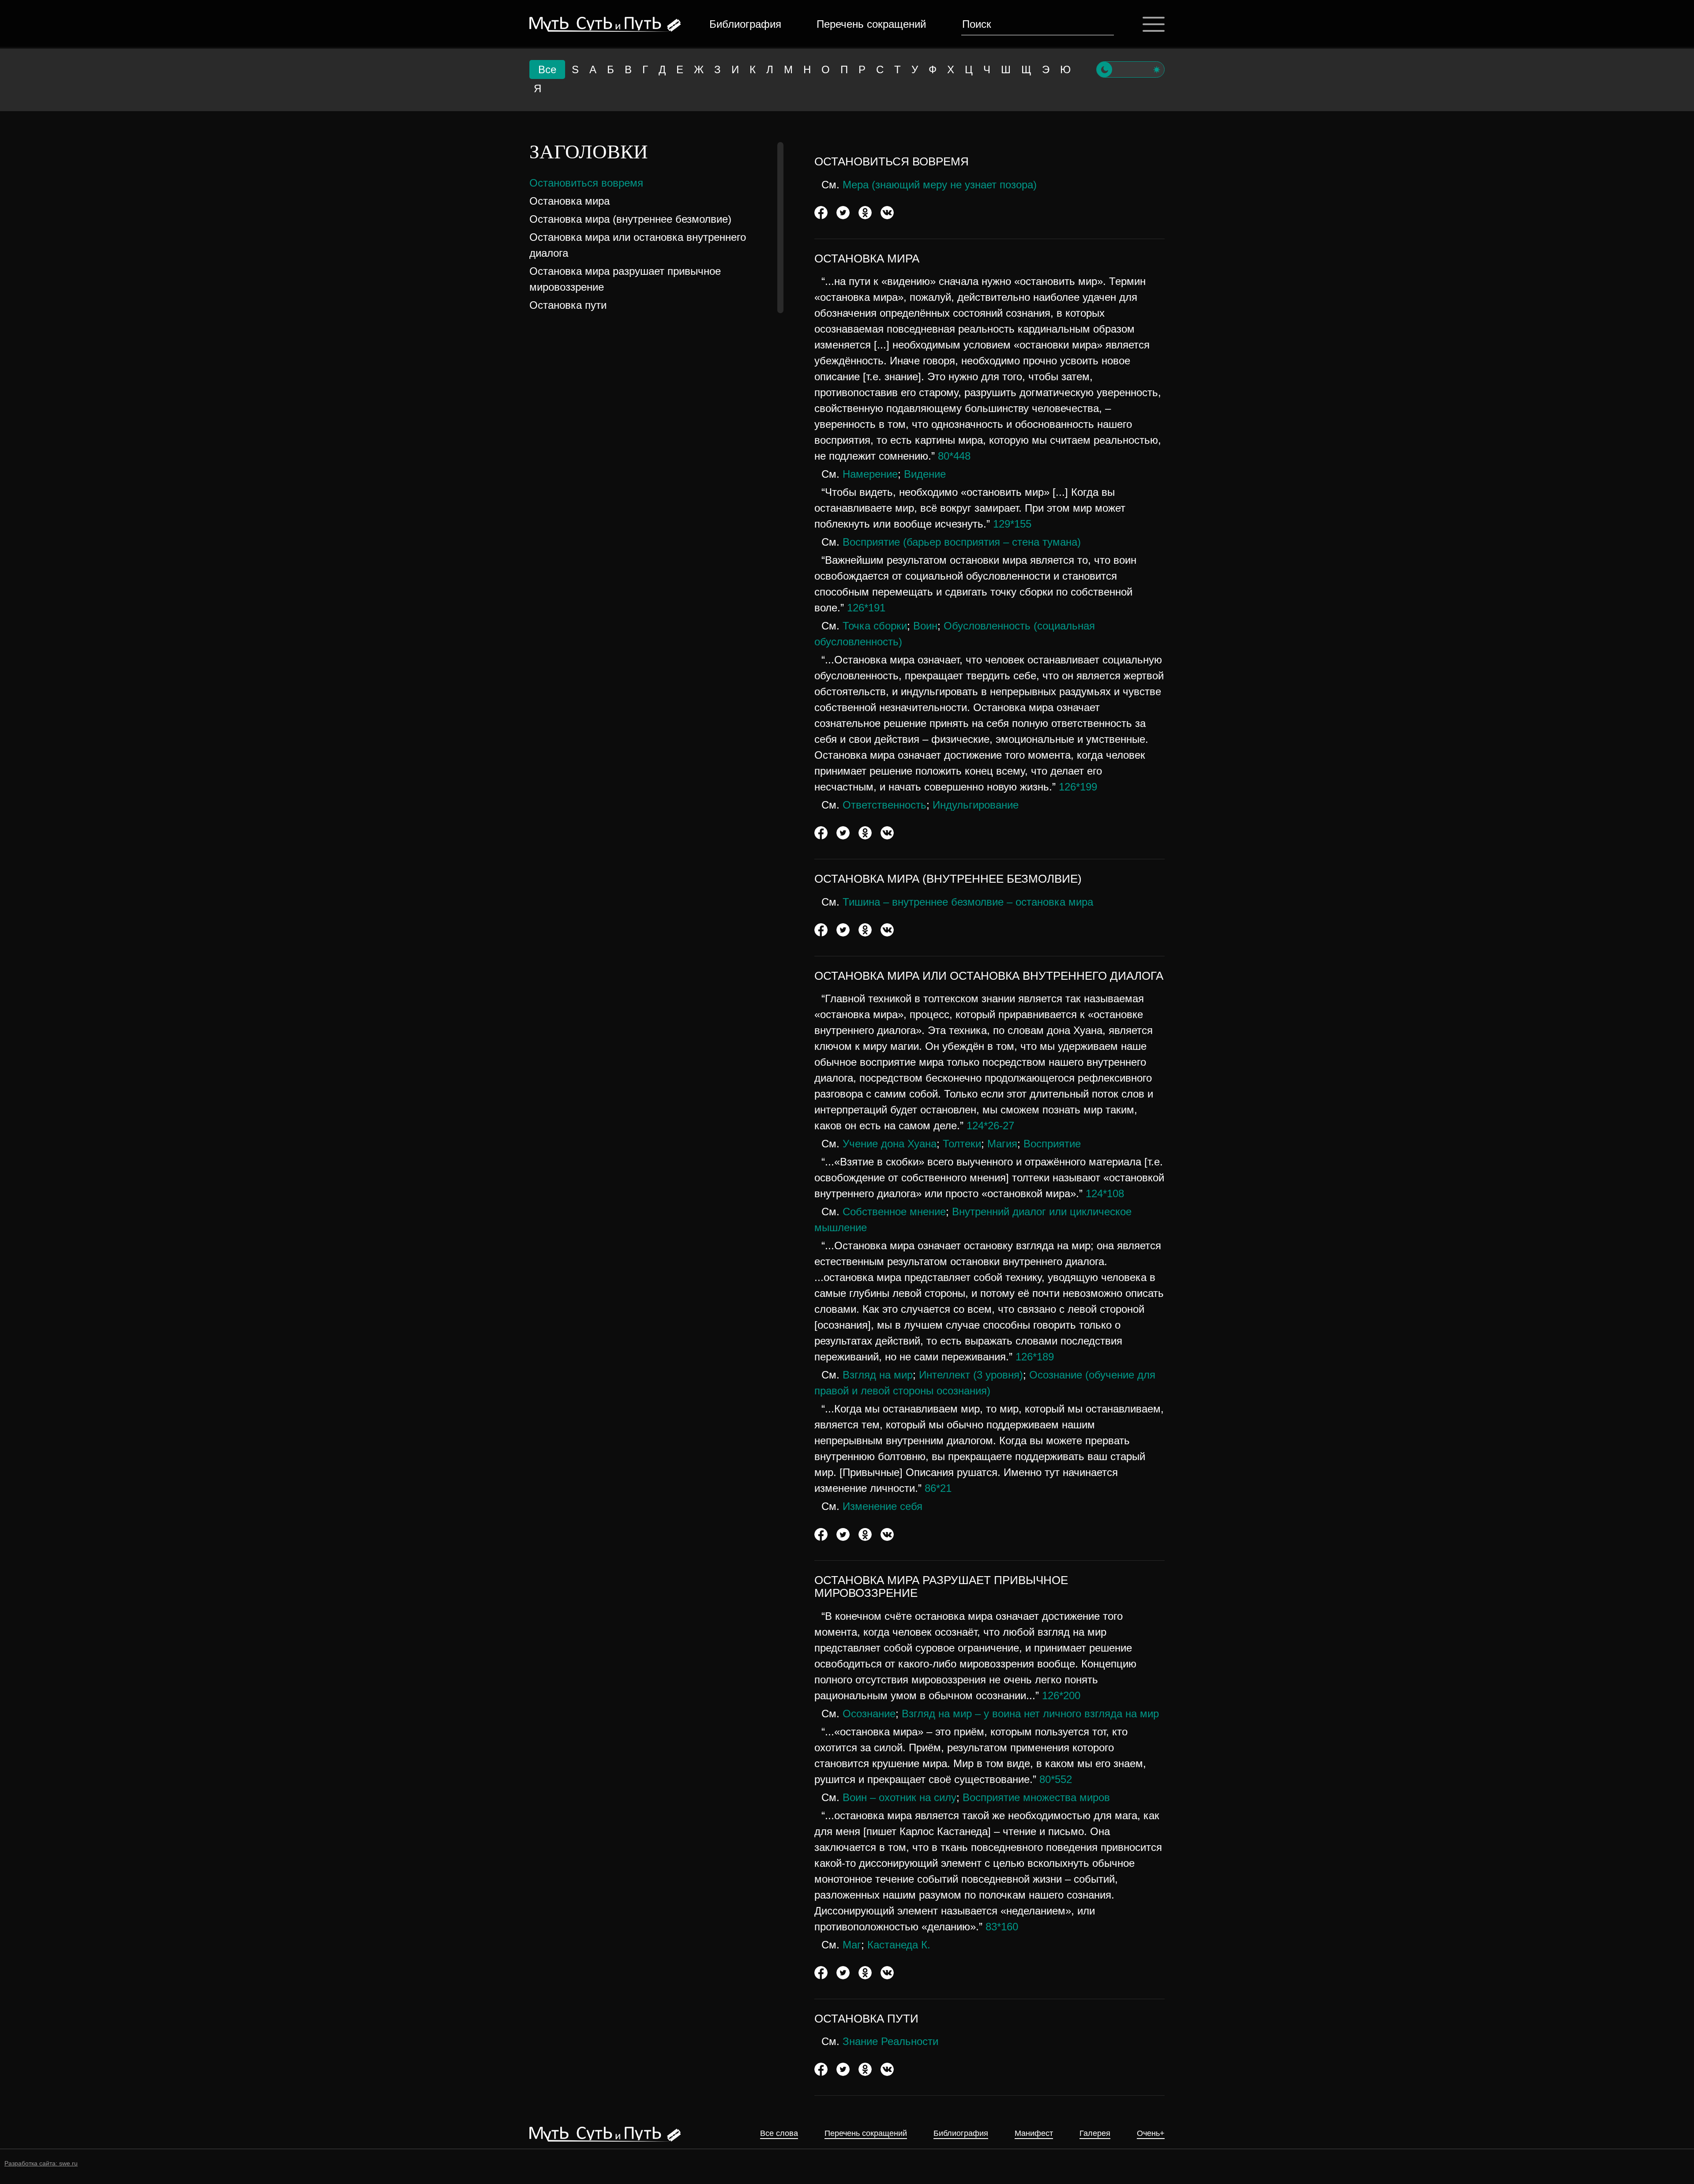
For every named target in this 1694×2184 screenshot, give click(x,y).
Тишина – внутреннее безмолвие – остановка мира (968, 902)
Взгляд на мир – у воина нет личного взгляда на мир (1030, 1714)
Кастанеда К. (899, 1945)
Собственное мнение (894, 1212)
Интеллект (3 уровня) (971, 1375)
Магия (1002, 1144)
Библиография (745, 24)
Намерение (870, 474)
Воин (925, 626)
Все (547, 69)
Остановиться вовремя (586, 183)
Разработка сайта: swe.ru (41, 2163)
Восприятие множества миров (1036, 1797)
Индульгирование (976, 805)
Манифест (1034, 2133)
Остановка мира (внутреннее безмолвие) (630, 219)
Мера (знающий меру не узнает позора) (940, 185)
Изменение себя (883, 1506)
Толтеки (962, 1144)
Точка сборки (875, 626)
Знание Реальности (890, 2041)
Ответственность (884, 805)
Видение (925, 474)
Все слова (779, 2133)
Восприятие (1052, 1144)
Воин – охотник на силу (899, 1797)
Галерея (1095, 2133)
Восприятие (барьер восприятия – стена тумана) (962, 542)
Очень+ (1151, 2133)
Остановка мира (570, 201)
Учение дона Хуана (890, 1144)
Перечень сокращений (871, 24)
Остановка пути (568, 305)
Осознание (869, 1714)
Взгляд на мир (878, 1375)
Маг (852, 1945)
